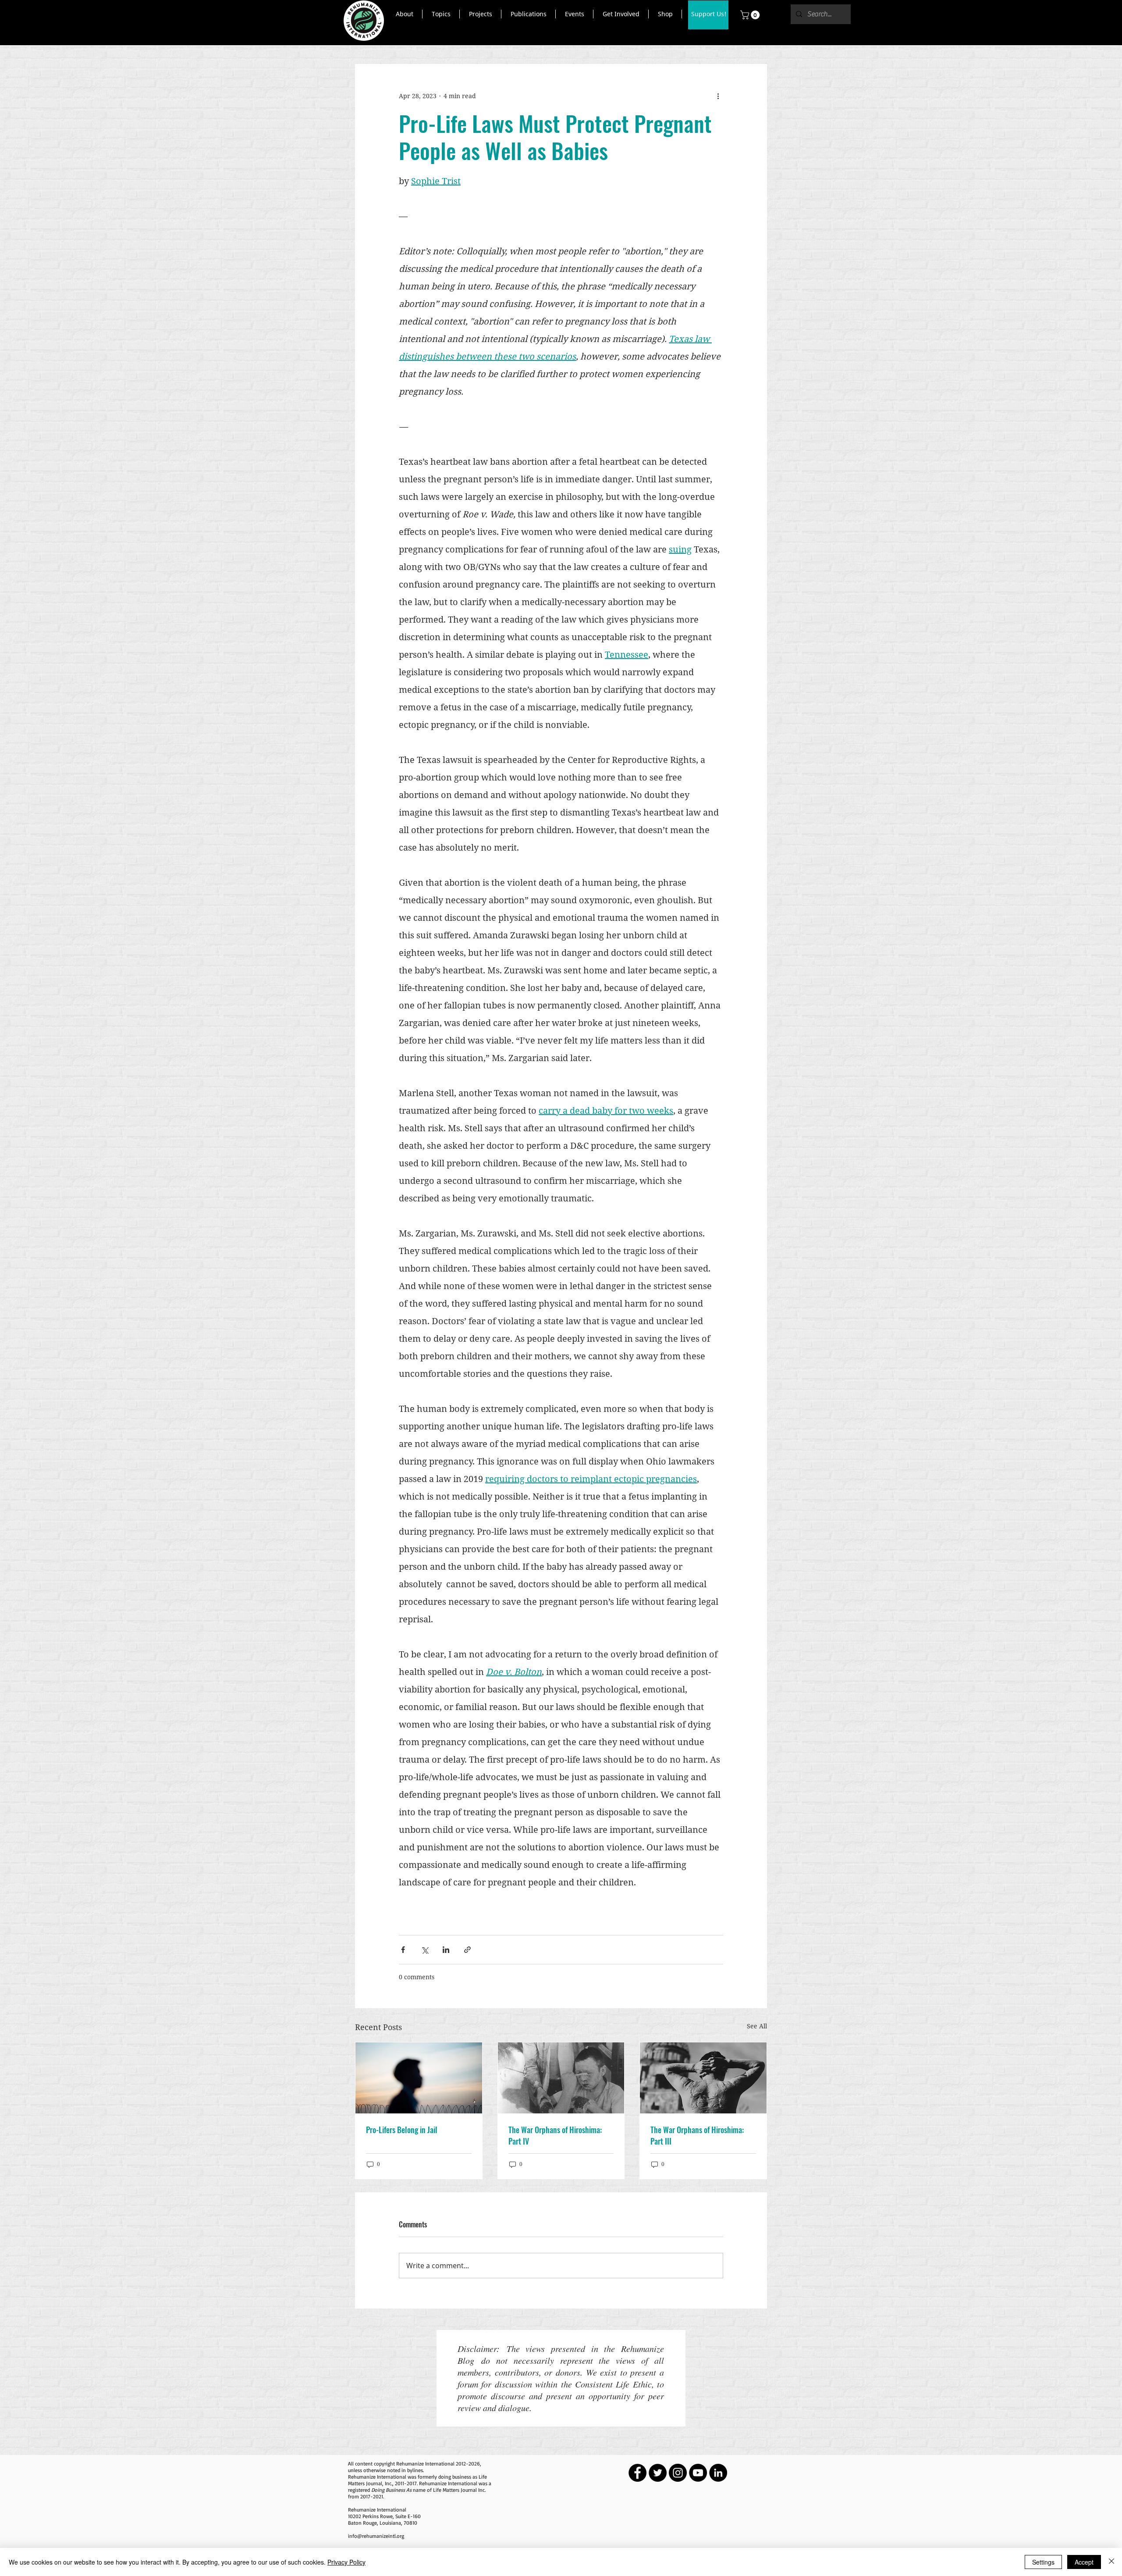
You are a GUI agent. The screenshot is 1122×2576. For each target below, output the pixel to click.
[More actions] (718, 96)
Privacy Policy (346, 2562)
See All (757, 2026)
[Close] (1111, 2562)
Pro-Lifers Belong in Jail (402, 2130)
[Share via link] (467, 1950)
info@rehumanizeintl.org (376, 2536)
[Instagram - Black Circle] (678, 2473)
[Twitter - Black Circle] (658, 2473)
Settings (1043, 2562)
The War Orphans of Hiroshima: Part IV (555, 2135)
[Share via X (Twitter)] (424, 1950)
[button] (404, 14)
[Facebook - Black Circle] (637, 2473)
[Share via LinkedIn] (446, 1950)
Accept (1084, 2562)
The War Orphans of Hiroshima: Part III (697, 2135)
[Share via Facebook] (403, 1950)
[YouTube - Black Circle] (698, 2473)
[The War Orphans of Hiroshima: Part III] (703, 2078)
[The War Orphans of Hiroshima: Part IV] (561, 2078)
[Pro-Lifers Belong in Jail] (419, 2078)
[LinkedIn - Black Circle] (718, 2473)
